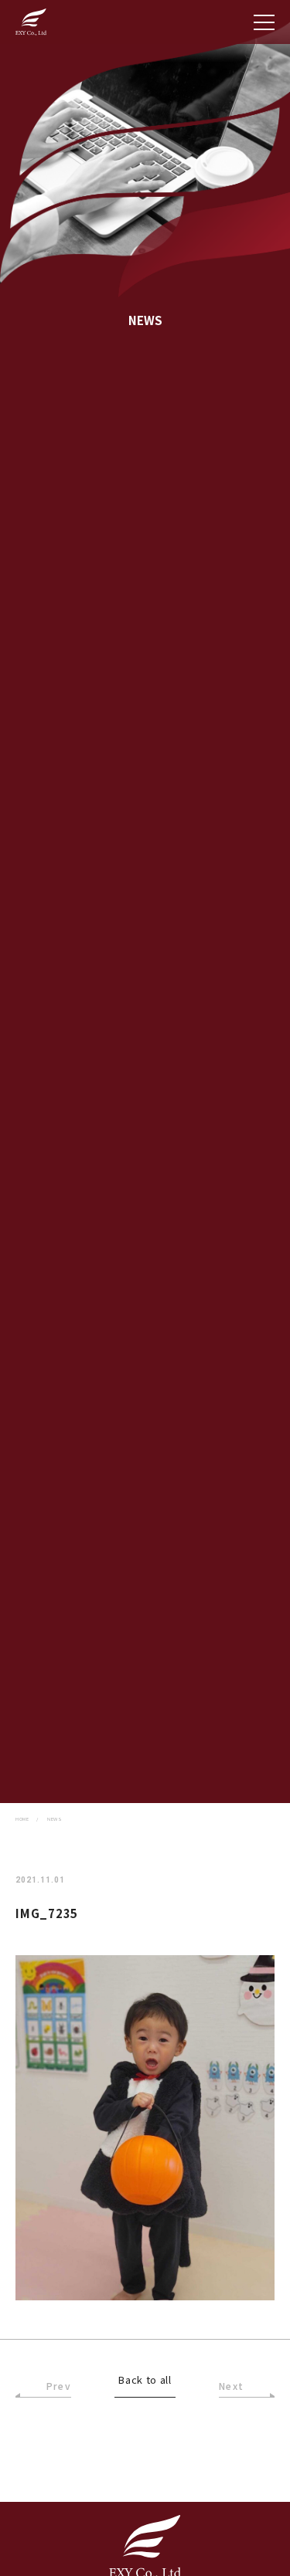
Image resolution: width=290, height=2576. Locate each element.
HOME (22, 1819)
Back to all (145, 2381)
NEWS (55, 1819)
